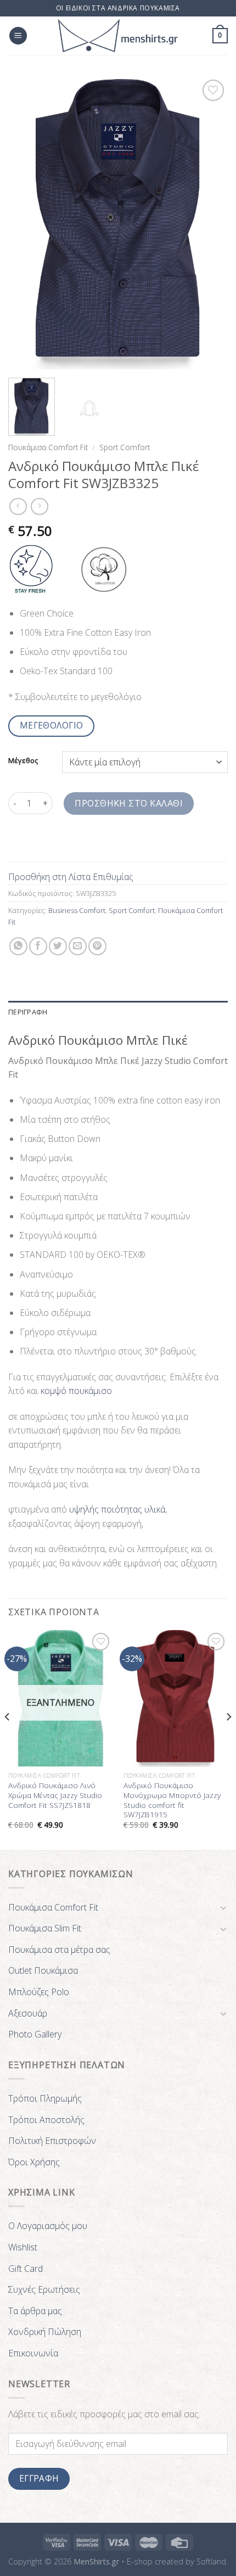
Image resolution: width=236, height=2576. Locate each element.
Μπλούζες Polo (39, 1992)
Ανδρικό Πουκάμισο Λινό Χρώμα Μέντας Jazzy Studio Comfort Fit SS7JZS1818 (55, 1795)
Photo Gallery (35, 2034)
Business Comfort (77, 910)
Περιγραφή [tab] (28, 1012)
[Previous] (26, 223)
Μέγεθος (23, 761)
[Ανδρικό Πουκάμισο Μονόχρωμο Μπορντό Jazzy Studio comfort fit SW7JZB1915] (176, 1698)
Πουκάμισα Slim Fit (45, 1928)
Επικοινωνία (33, 2353)
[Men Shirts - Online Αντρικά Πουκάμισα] (118, 36)
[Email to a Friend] (78, 946)
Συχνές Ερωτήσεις (44, 2289)
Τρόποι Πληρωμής (45, 2098)
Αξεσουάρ (28, 2013)
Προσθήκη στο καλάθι (129, 803)
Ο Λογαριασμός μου (48, 2226)
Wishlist (23, 2247)
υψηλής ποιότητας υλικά (117, 1509)
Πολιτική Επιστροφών (52, 2141)
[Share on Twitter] (58, 946)
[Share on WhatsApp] (18, 946)
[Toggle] (223, 1907)
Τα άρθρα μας (35, 2311)
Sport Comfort (125, 447)
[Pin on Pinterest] (97, 946)
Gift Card (26, 2269)
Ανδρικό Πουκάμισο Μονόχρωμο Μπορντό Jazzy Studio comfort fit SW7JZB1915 (172, 1800)
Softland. (212, 2561)
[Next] (210, 223)
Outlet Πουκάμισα (43, 1970)
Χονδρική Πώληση (45, 2332)
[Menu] (18, 36)
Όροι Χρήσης (34, 2162)
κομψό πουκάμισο (76, 1391)
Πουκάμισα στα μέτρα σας (59, 1950)
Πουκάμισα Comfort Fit (48, 447)
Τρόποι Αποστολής (46, 2120)
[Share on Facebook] (38, 946)
